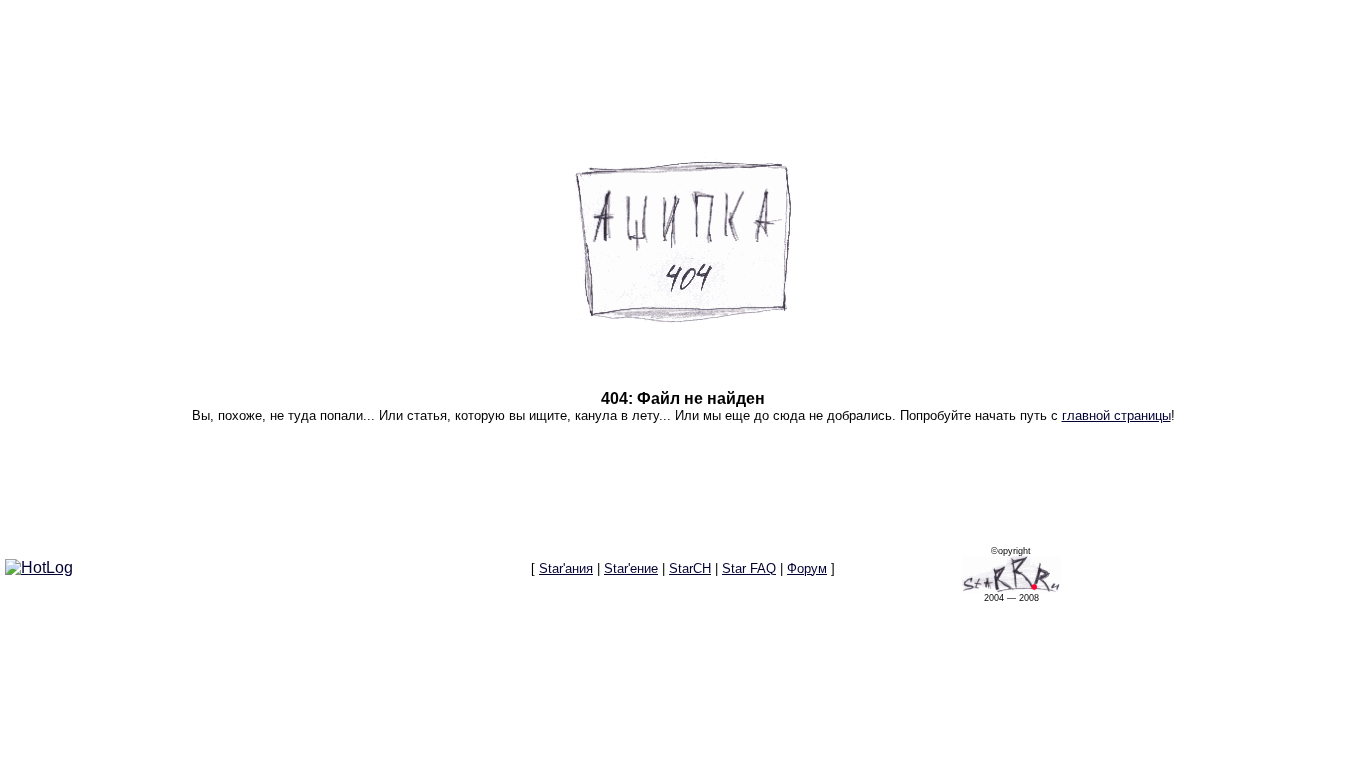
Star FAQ (749, 568)
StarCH (690, 568)
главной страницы (1116, 415)
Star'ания (566, 568)
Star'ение (631, 568)
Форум (807, 568)
